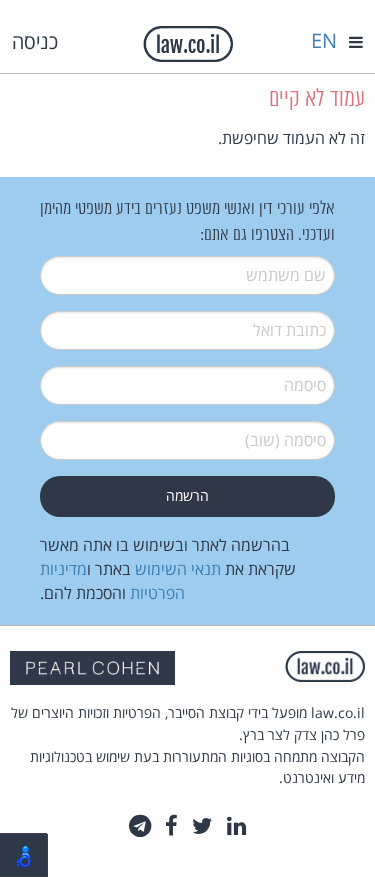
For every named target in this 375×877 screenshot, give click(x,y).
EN (324, 40)
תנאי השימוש (178, 569)
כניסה (35, 41)
